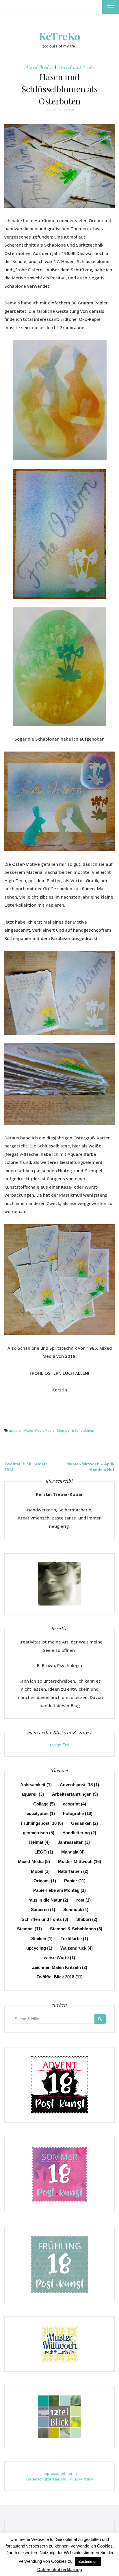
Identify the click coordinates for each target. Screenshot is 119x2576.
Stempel (29, 1929)
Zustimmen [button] (88, 2561)
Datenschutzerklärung (60, 2570)
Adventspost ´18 (79, 1785)
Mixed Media (39, 67)
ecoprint (75, 1804)
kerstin (69, 110)
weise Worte (59, 1958)
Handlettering (79, 1833)
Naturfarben (73, 1871)
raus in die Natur (48, 1900)
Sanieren (43, 1909)
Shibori (87, 1919)
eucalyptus (41, 1813)
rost (83, 1900)
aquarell (16, 1430)
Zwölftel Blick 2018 (59, 1977)
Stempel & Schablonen (76, 1430)
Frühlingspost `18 (42, 1823)
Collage (44, 1804)
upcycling (39, 1948)
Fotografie (78, 1813)
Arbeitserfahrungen (75, 1794)
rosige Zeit (60, 1745)
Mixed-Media (34, 1430)
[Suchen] (100, 2019)
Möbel (40, 1871)
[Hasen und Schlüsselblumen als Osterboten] (59, 166)
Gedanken (84, 1823)
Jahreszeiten (74, 1842)
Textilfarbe (74, 1939)
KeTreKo (59, 36)
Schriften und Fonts (45, 1919)
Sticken (42, 1939)
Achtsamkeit (36, 1785)
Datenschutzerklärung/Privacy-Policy (60, 2479)
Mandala (73, 1852)
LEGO (44, 1852)
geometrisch (39, 1833)
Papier (51, 1430)
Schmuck (76, 1909)
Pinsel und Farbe (77, 67)
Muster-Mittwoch (80, 1861)
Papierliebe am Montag (59, 1890)
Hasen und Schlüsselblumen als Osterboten (59, 89)
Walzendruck (77, 1948)
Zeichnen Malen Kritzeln (60, 1967)
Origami (45, 1881)
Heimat (39, 1842)
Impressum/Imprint (60, 2473)
